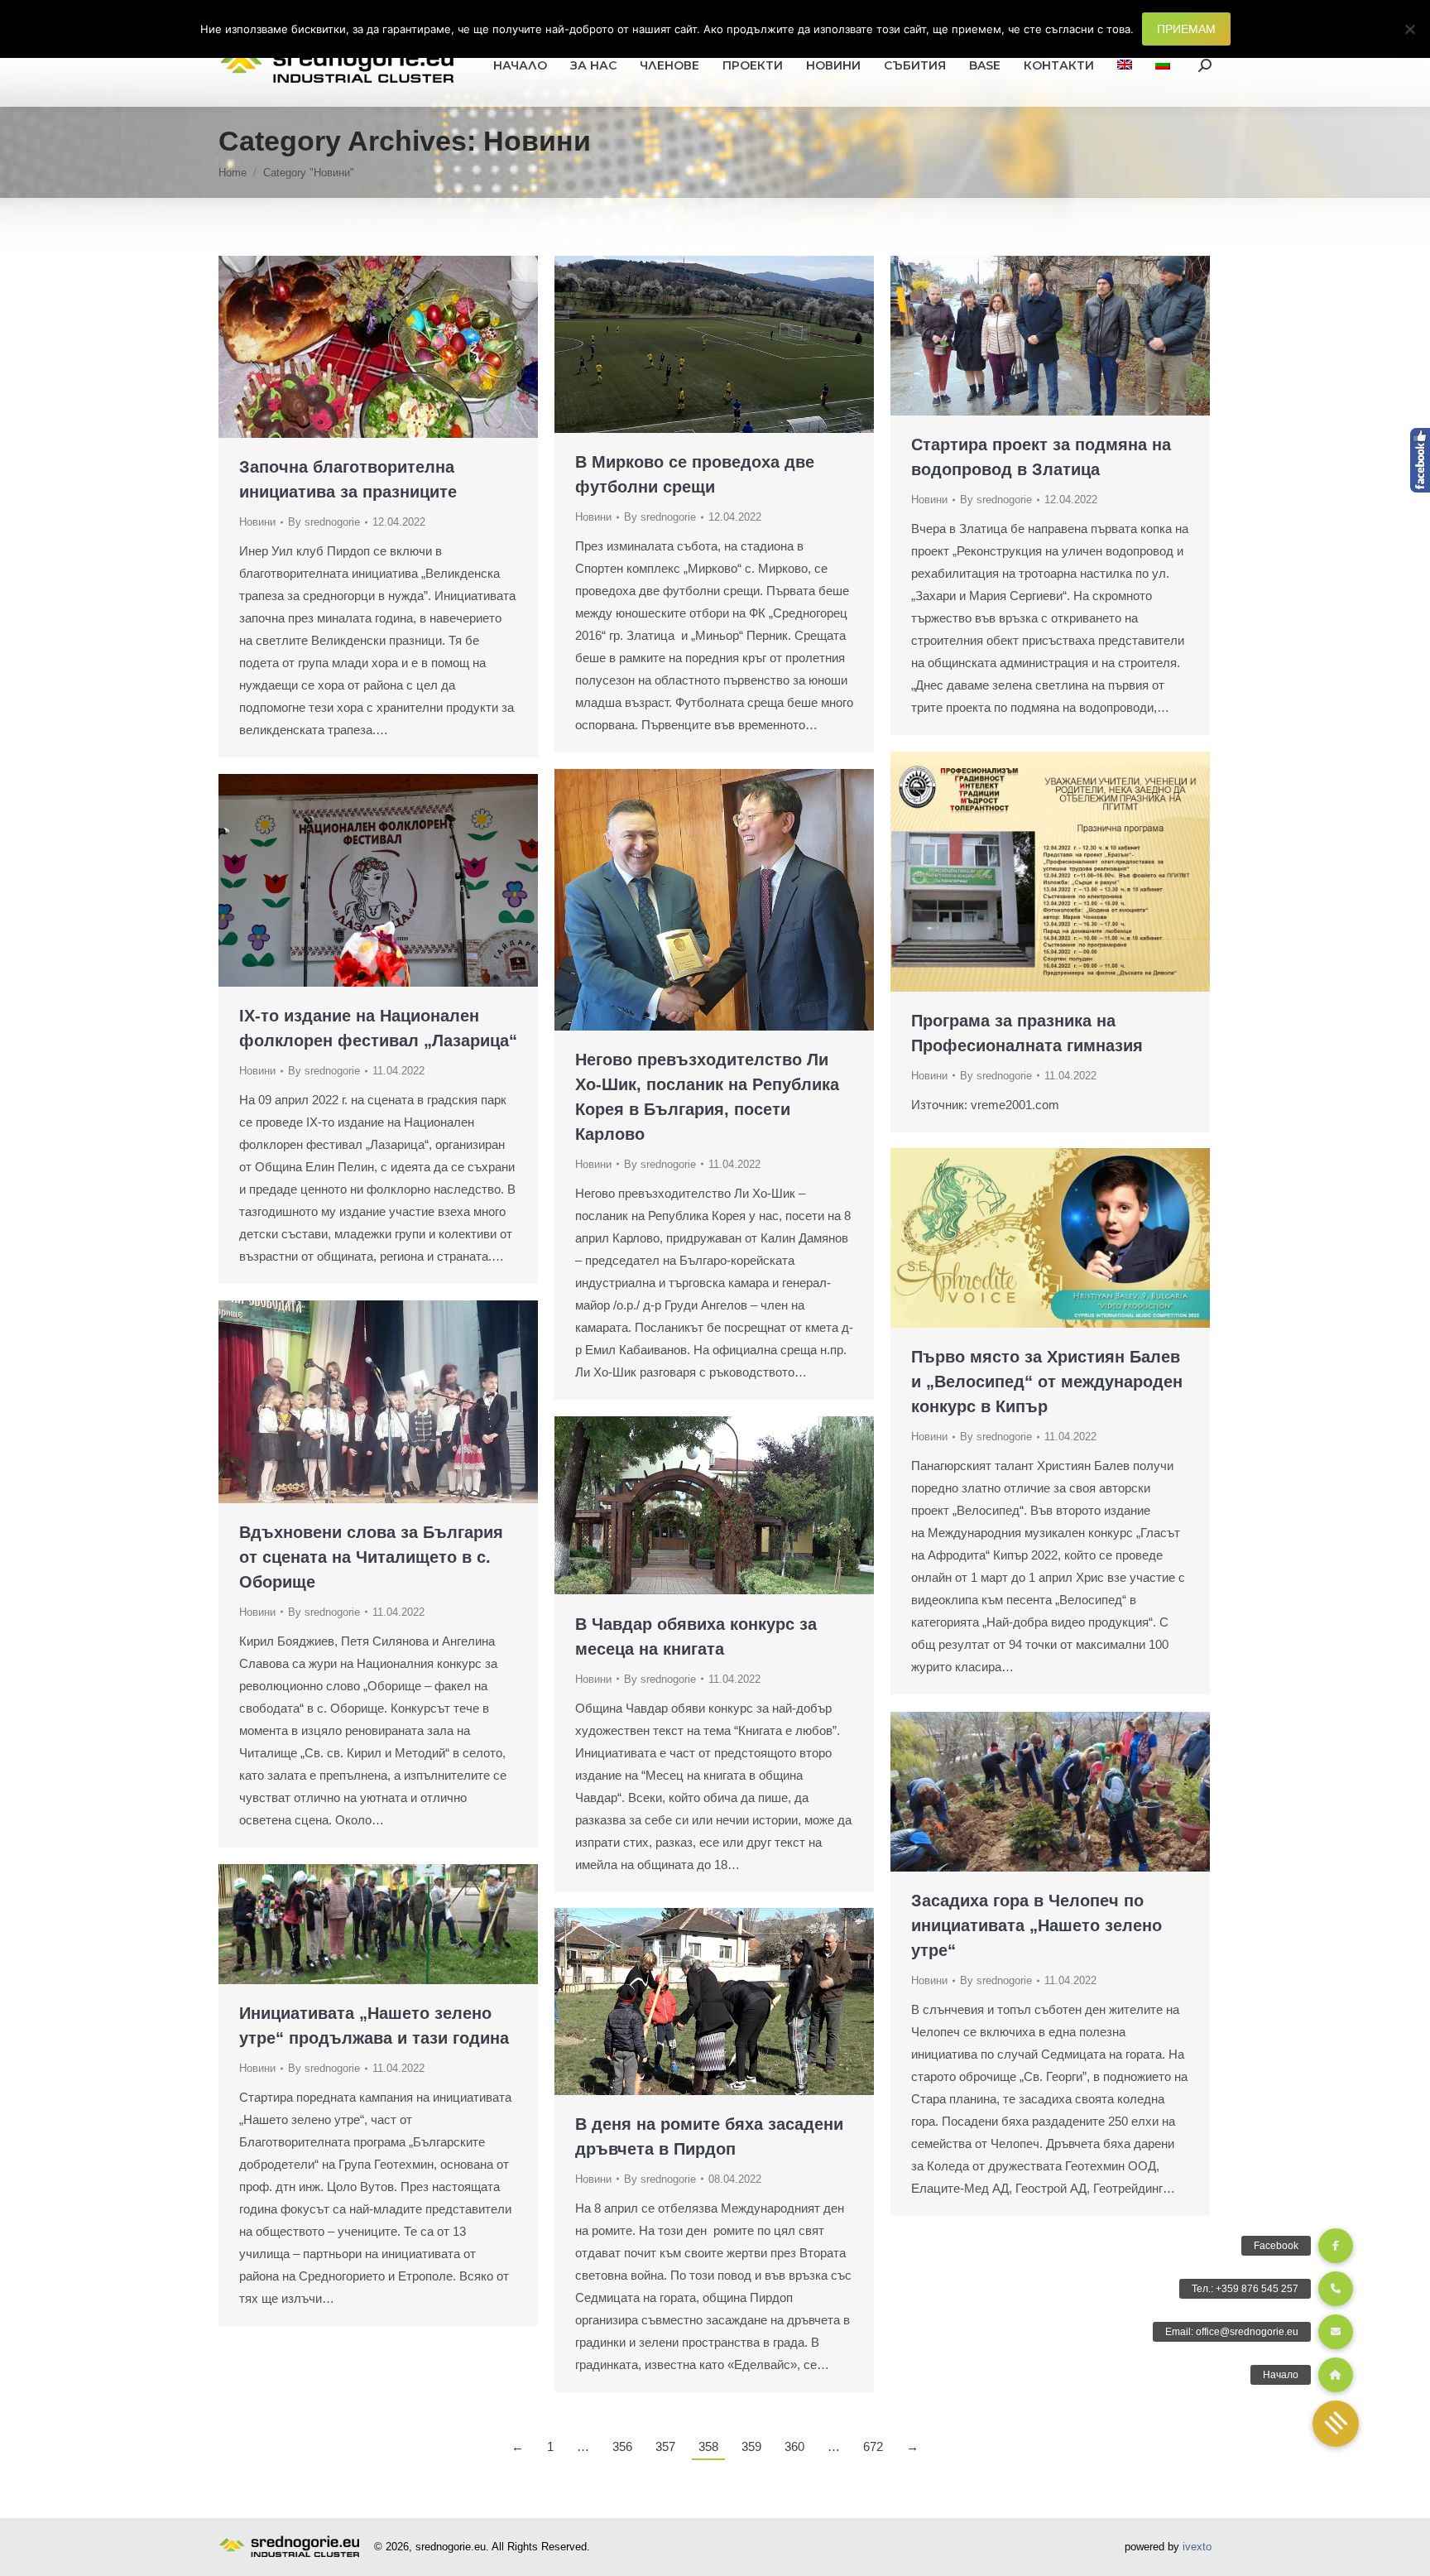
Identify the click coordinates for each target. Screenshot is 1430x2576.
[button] (1336, 2424)
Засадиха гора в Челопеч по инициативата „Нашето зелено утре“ (1037, 1925)
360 (794, 2446)
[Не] (1409, 29)
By (324, 522)
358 (708, 2446)
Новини (257, 522)
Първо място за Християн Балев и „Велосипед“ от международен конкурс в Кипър (1047, 1382)
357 (665, 2446)
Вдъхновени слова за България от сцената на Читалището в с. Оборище (371, 1557)
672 (873, 2446)
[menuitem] (1125, 65)
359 (751, 2446)
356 (622, 2446)
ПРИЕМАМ (1186, 29)
